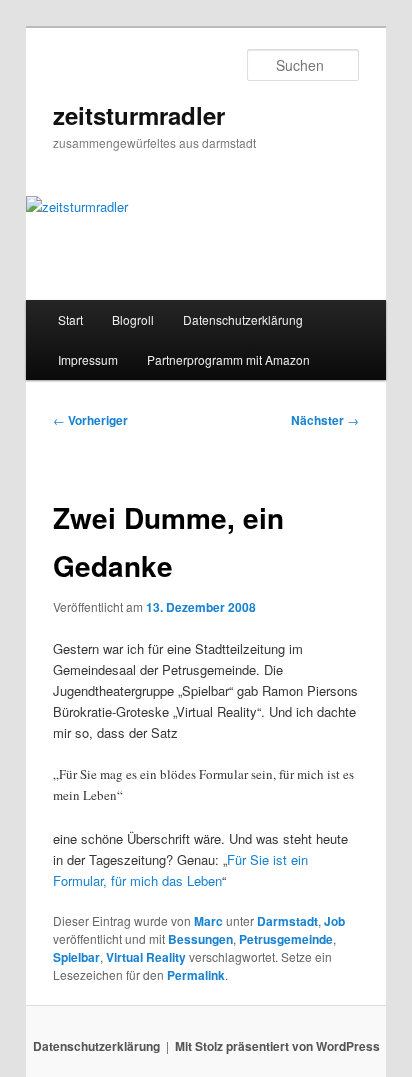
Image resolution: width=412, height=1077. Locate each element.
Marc (208, 921)
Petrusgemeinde (286, 939)
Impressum (88, 359)
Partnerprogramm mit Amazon (228, 359)
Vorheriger (90, 420)
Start (70, 319)
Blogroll (133, 319)
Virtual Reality (146, 957)
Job (334, 921)
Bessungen (200, 939)
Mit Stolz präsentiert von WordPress (277, 1046)
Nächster (325, 420)
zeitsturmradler (139, 115)
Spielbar (76, 957)
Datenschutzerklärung (243, 319)
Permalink (196, 975)
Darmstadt (287, 921)
